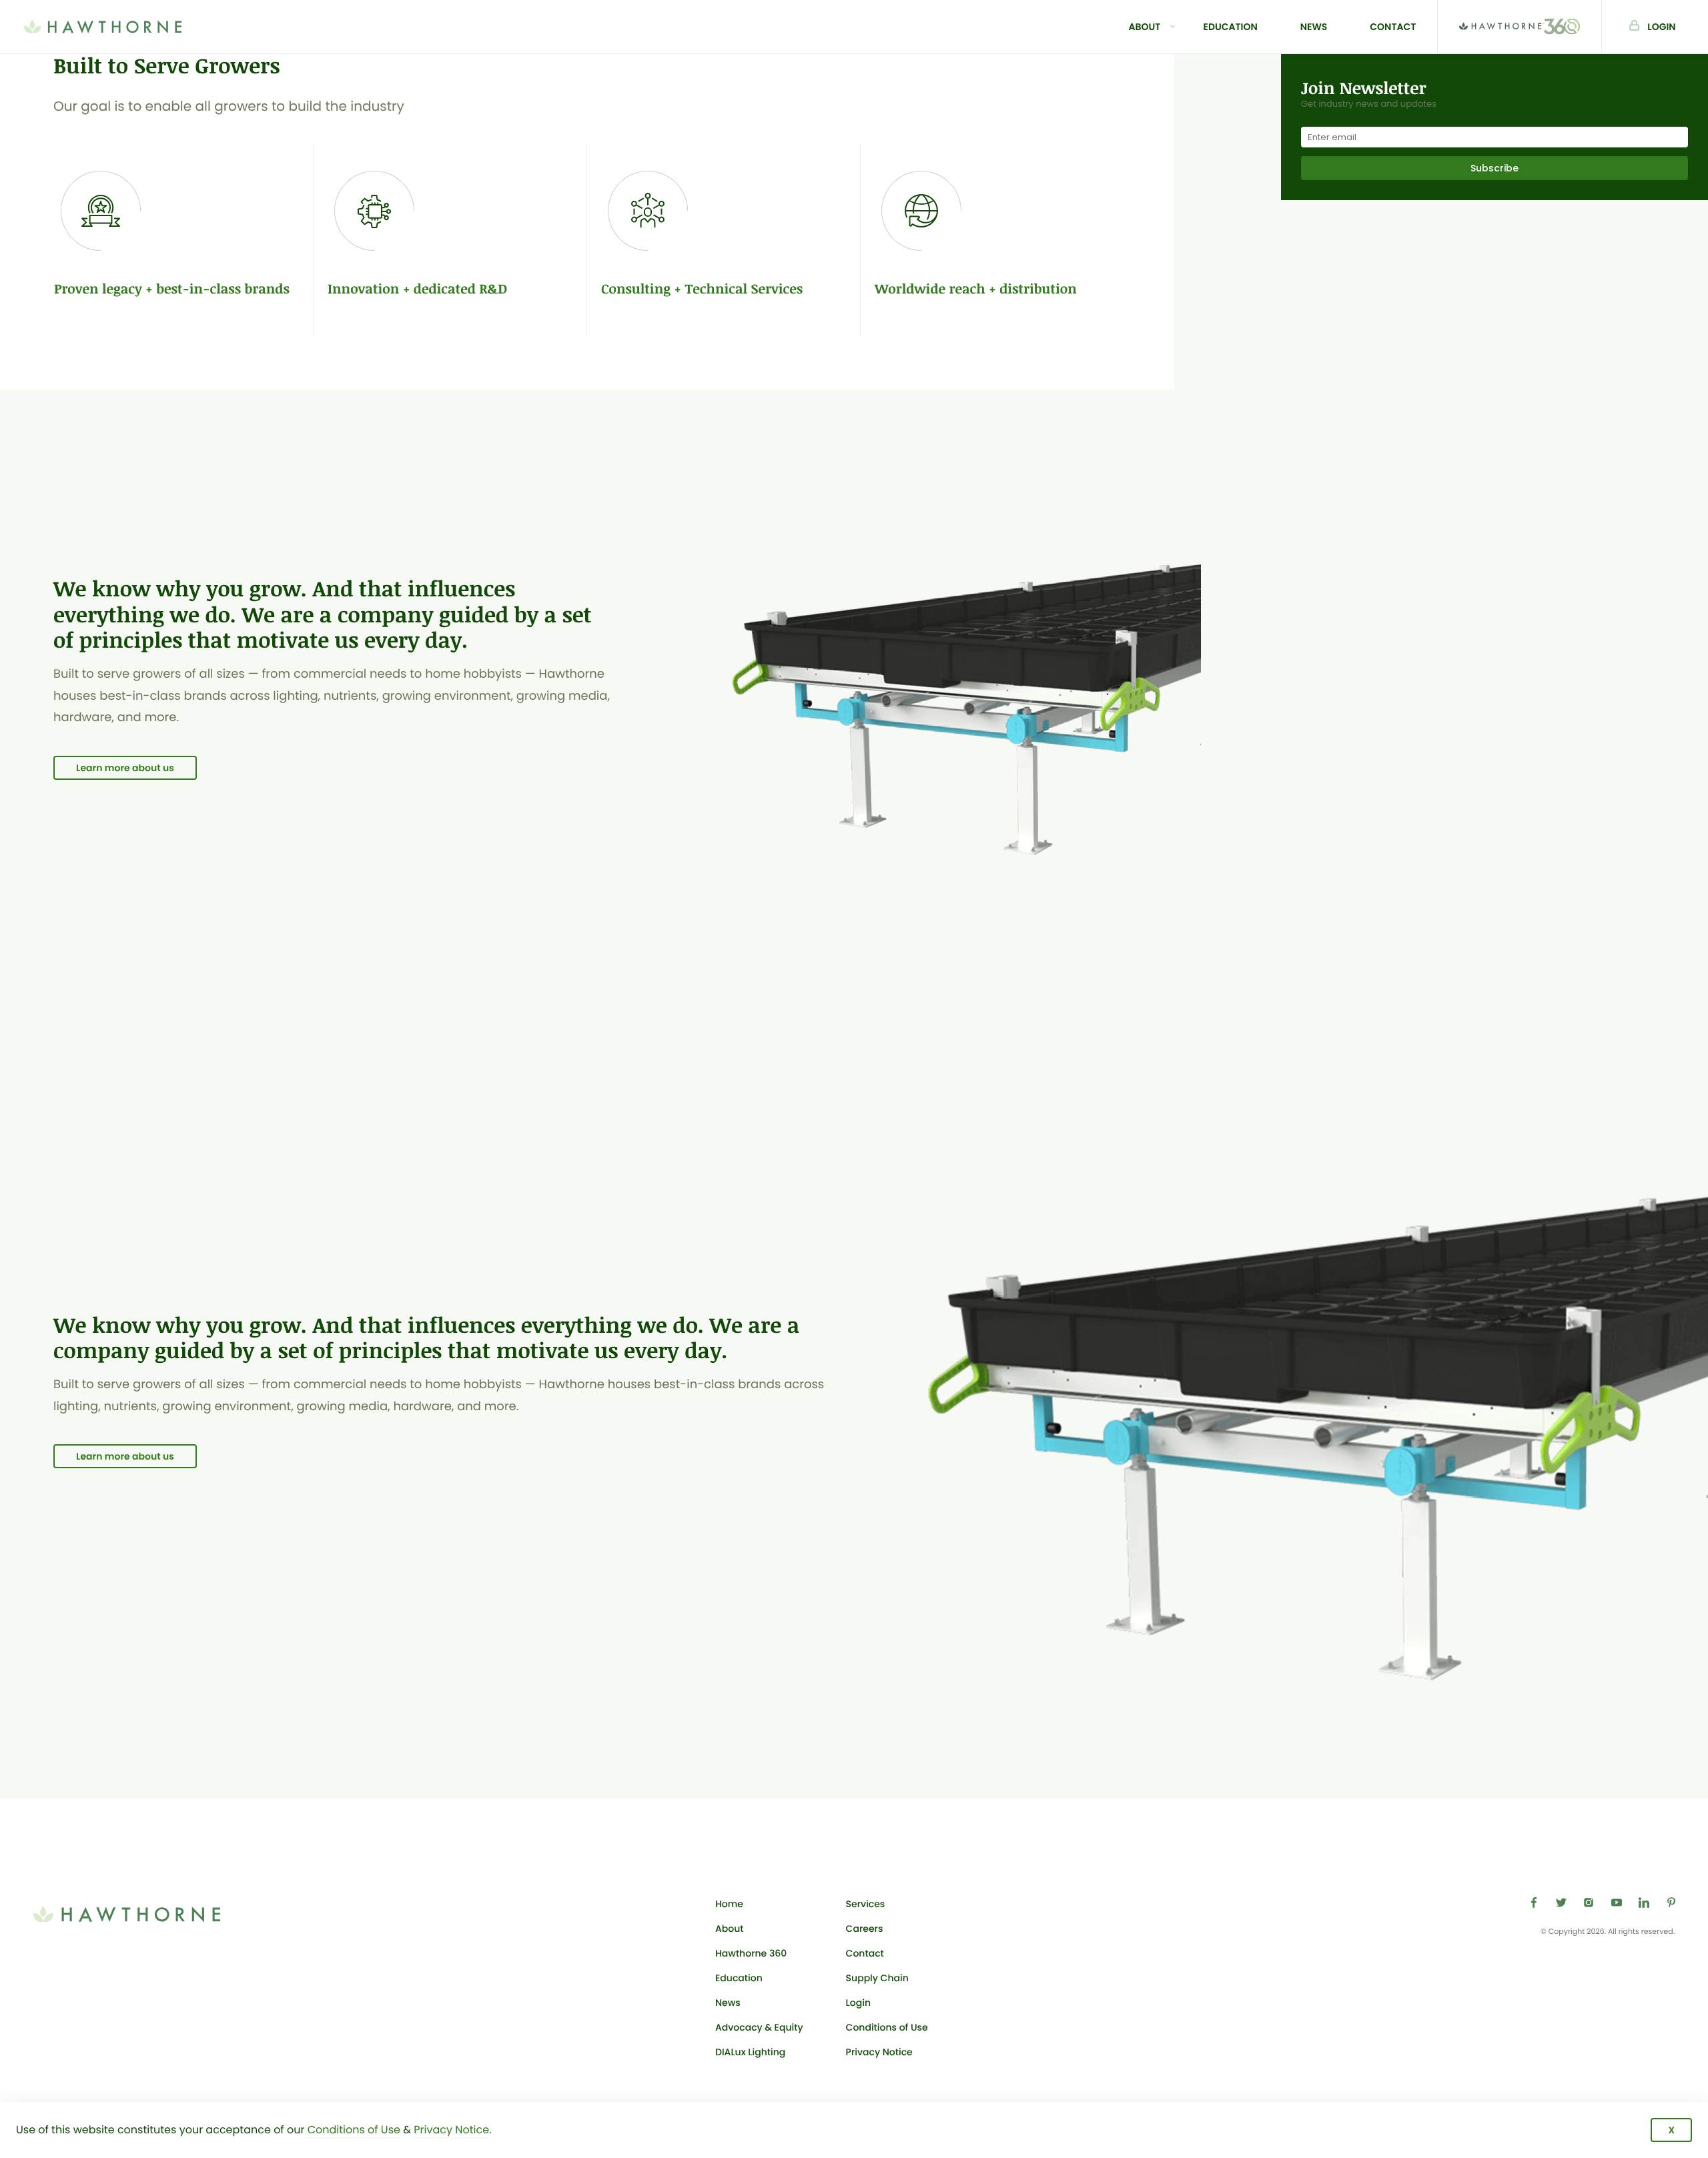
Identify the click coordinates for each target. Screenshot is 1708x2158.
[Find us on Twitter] (1561, 1903)
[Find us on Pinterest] (1671, 1903)
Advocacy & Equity (759, 2027)
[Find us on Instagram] (1589, 1903)
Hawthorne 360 (751, 1953)
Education (1230, 27)
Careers (865, 1929)
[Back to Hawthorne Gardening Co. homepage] (103, 27)
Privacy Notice (879, 2052)
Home (729, 1904)
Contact (1393, 27)
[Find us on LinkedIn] (1644, 1903)
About (1145, 27)
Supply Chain (877, 1978)
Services (866, 1904)
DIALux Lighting (750, 2052)
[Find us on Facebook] (1534, 1903)
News (1314, 27)
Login (1678, 26)
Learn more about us (125, 768)
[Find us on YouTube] (1617, 1903)
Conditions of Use (887, 2027)
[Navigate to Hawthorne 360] (1520, 27)
